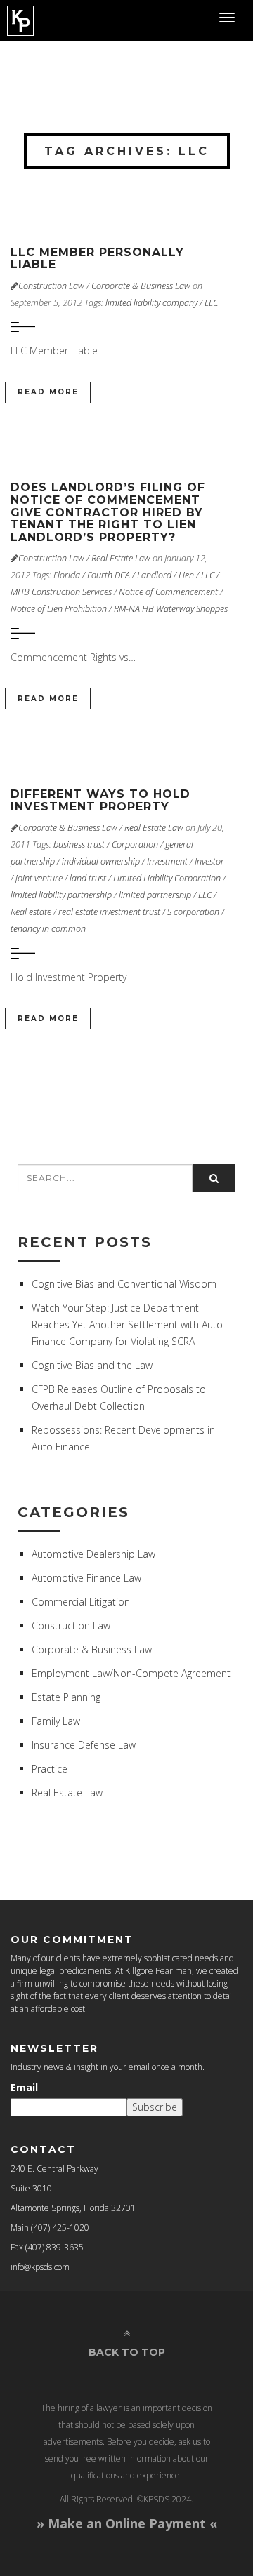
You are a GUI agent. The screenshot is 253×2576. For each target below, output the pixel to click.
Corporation (135, 845)
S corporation (193, 912)
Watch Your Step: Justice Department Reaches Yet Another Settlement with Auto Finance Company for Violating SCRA (127, 1324)
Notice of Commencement (168, 592)
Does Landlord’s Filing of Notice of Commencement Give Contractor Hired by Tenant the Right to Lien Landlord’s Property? (108, 512)
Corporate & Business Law (141, 286)
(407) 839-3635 (54, 2247)
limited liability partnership (61, 895)
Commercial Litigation (81, 1602)
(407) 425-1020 (60, 2228)
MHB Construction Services (61, 592)
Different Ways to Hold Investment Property (100, 800)
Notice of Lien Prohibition (59, 609)
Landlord (154, 575)
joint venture (39, 878)
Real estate (31, 912)
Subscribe (155, 2107)
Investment (167, 861)
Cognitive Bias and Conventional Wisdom (124, 1284)
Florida (67, 575)
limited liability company (151, 303)
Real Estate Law (121, 558)
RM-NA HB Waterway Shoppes (171, 609)
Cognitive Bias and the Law (92, 1365)
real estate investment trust (109, 912)
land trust (88, 878)
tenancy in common (48, 929)
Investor (209, 861)
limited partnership (155, 895)
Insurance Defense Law (84, 1745)
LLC (211, 303)
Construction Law (51, 286)
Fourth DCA (109, 575)
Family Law (56, 1721)
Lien (186, 575)
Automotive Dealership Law (93, 1554)
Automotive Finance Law (86, 1578)
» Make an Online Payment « (127, 2523)
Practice (50, 1769)
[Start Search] (214, 1178)
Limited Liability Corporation (167, 878)
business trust (79, 845)
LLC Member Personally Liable (97, 259)
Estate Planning (66, 1697)
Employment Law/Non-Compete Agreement (131, 1673)
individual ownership (101, 861)
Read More (48, 392)
